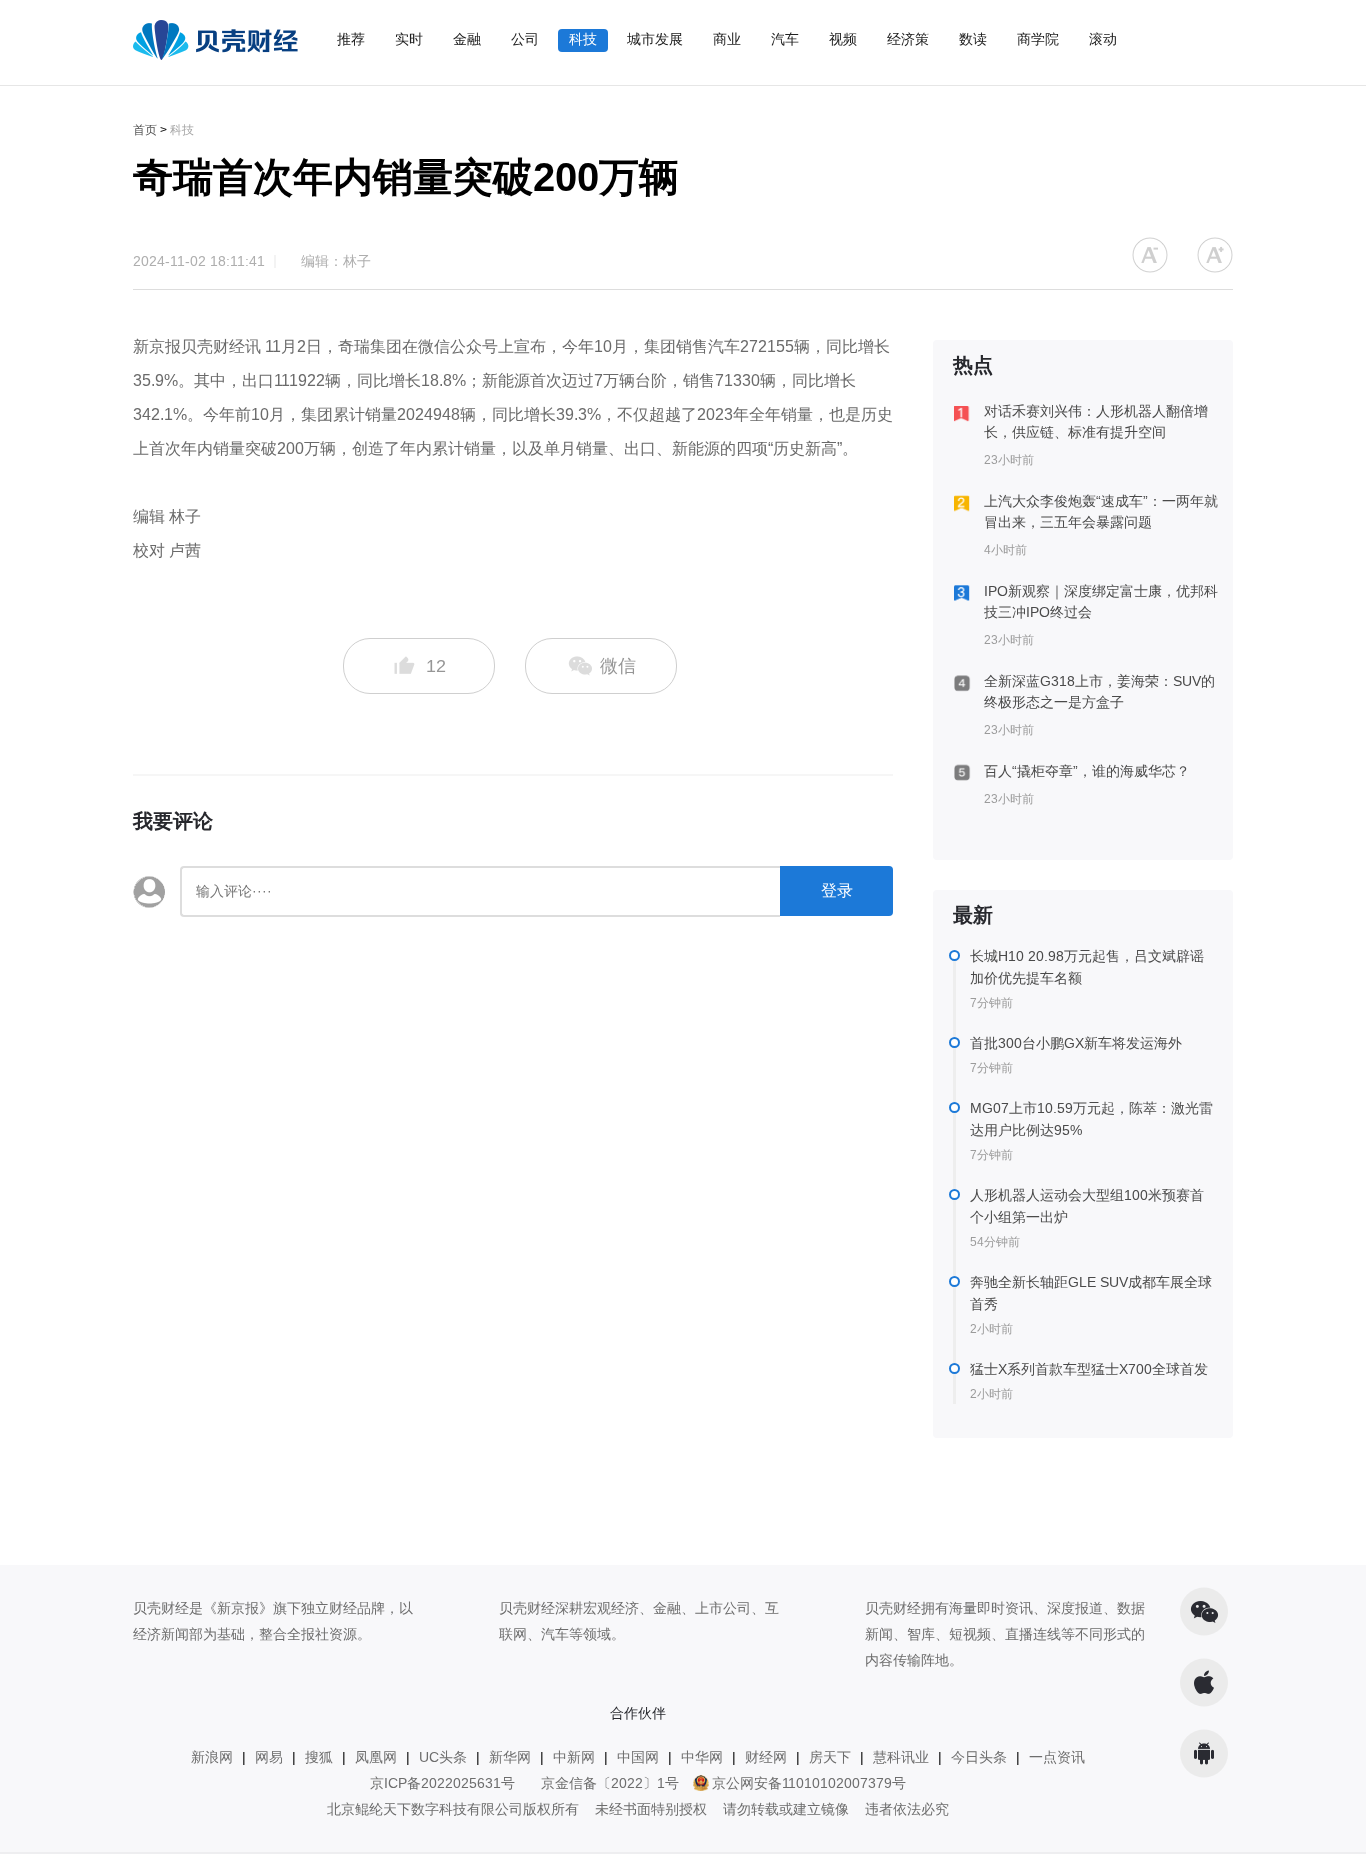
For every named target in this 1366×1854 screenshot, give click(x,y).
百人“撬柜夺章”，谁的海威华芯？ (1087, 771)
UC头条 (443, 1757)
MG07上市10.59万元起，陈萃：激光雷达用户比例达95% (1091, 1119)
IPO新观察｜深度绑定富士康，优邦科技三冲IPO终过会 (1101, 601)
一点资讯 (1057, 1757)
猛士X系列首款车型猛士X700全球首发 (1089, 1369)
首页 (145, 130)
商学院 (1038, 39)
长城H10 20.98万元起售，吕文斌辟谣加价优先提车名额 (1087, 967)
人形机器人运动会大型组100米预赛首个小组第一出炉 (1087, 1206)
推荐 (351, 39)
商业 (727, 39)
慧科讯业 (901, 1757)
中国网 (638, 1757)
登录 (837, 890)
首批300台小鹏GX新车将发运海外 (1076, 1043)
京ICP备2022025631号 (442, 1783)
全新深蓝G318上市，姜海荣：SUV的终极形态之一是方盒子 (1099, 691)
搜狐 (319, 1757)
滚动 (1103, 39)
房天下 (830, 1757)
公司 (525, 39)
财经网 (766, 1757)
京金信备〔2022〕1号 (610, 1783)
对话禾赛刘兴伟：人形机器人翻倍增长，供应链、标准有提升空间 (1096, 421)
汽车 (785, 39)
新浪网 (212, 1757)
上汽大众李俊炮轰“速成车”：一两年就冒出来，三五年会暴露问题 (1101, 511)
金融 (467, 39)
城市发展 (655, 39)
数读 (973, 39)
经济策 (908, 39)
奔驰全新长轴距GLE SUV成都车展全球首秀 (1091, 1293)
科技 (583, 39)
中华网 (702, 1757)
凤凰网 (376, 1757)
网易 (269, 1757)
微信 (615, 666)
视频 (843, 39)
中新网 (574, 1757)
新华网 (510, 1757)
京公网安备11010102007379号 (809, 1783)
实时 (409, 39)
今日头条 (979, 1757)
